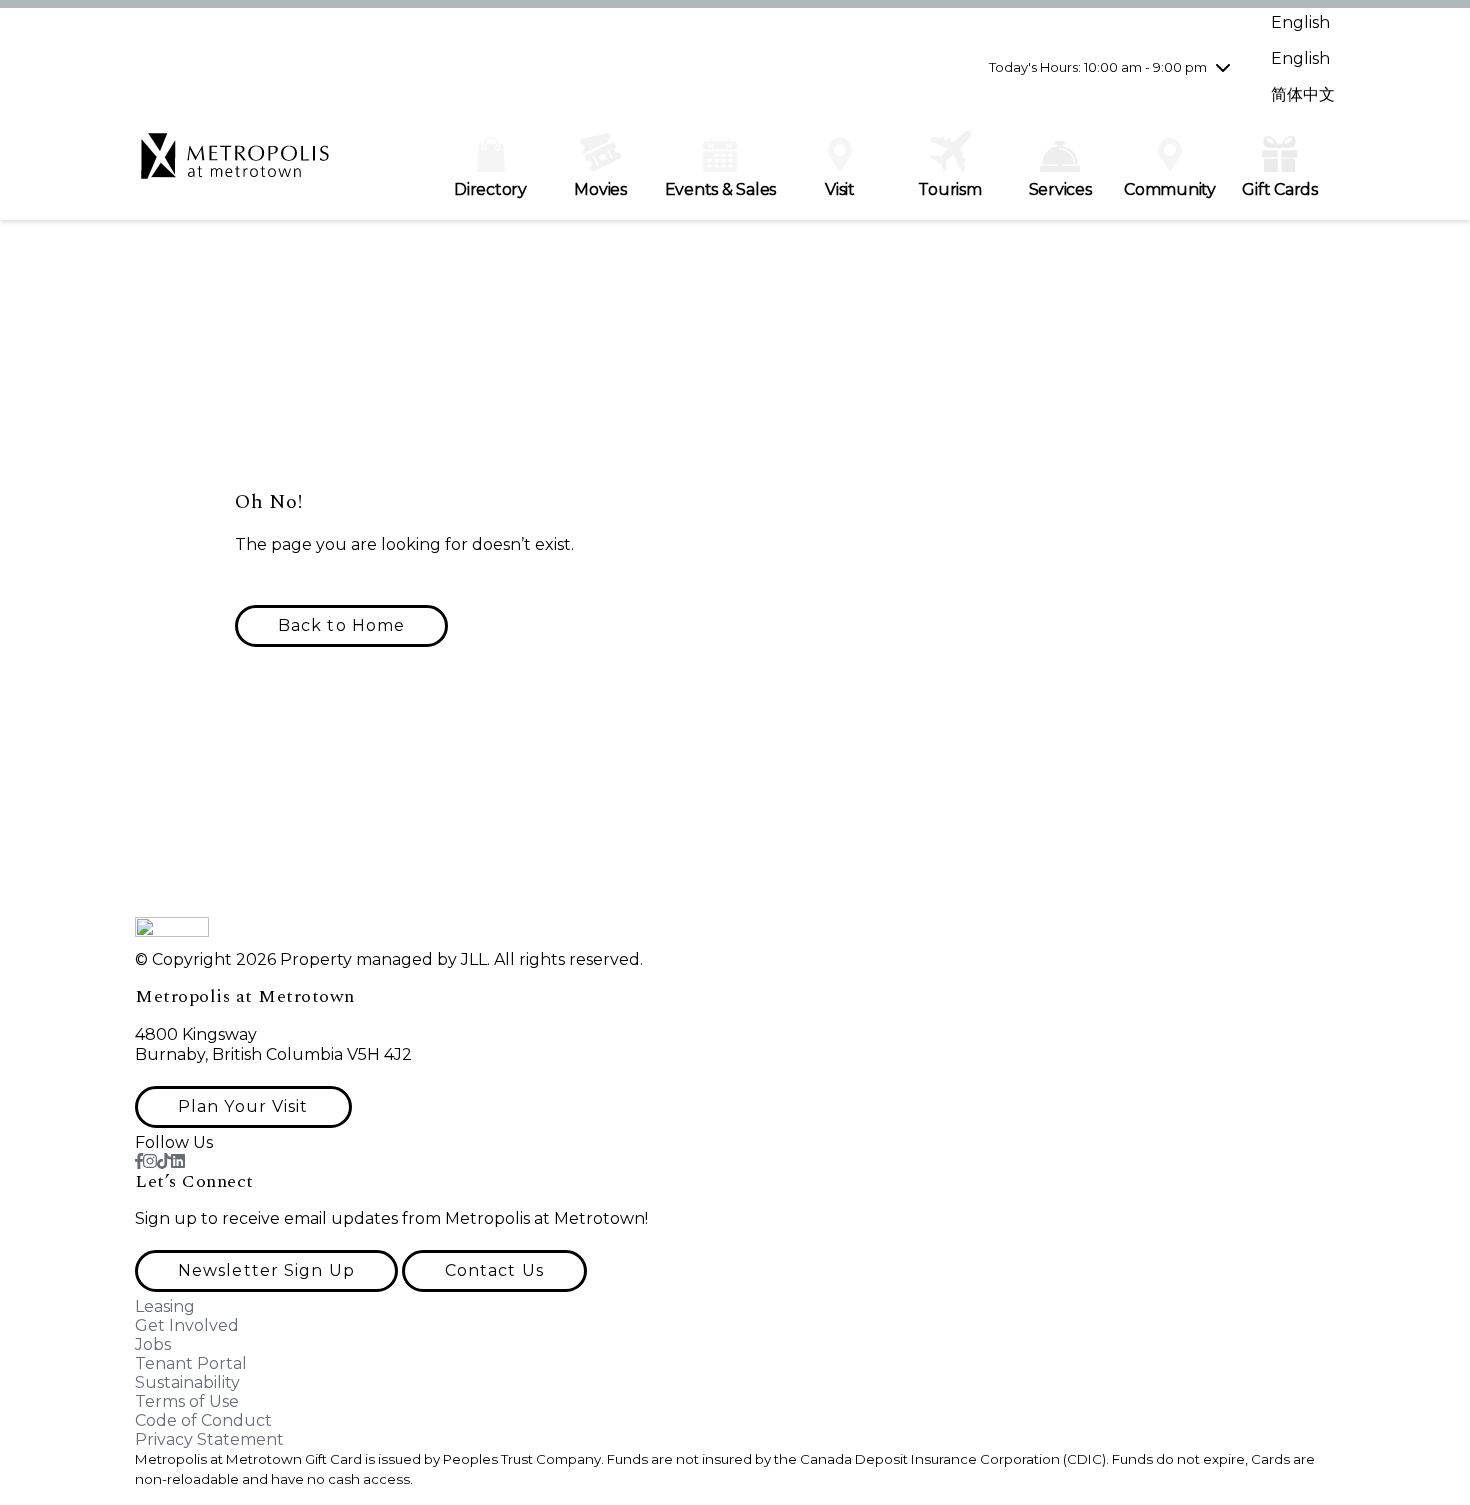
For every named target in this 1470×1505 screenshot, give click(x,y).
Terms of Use (187, 1401)
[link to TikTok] (164, 1161)
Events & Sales (721, 189)
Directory (490, 189)
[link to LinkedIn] (178, 1161)
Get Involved (187, 1325)
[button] (341, 626)
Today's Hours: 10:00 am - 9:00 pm (1098, 67)
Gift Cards (1280, 189)
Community (1170, 189)
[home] (235, 166)
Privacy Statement (209, 1439)
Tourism (949, 189)
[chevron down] (1223, 67)
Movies (600, 189)
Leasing (165, 1306)
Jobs (153, 1344)
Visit (840, 189)
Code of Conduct (203, 1420)
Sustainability (187, 1382)
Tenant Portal (191, 1363)
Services (1060, 189)
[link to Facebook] (139, 1161)
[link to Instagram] (150, 1161)
